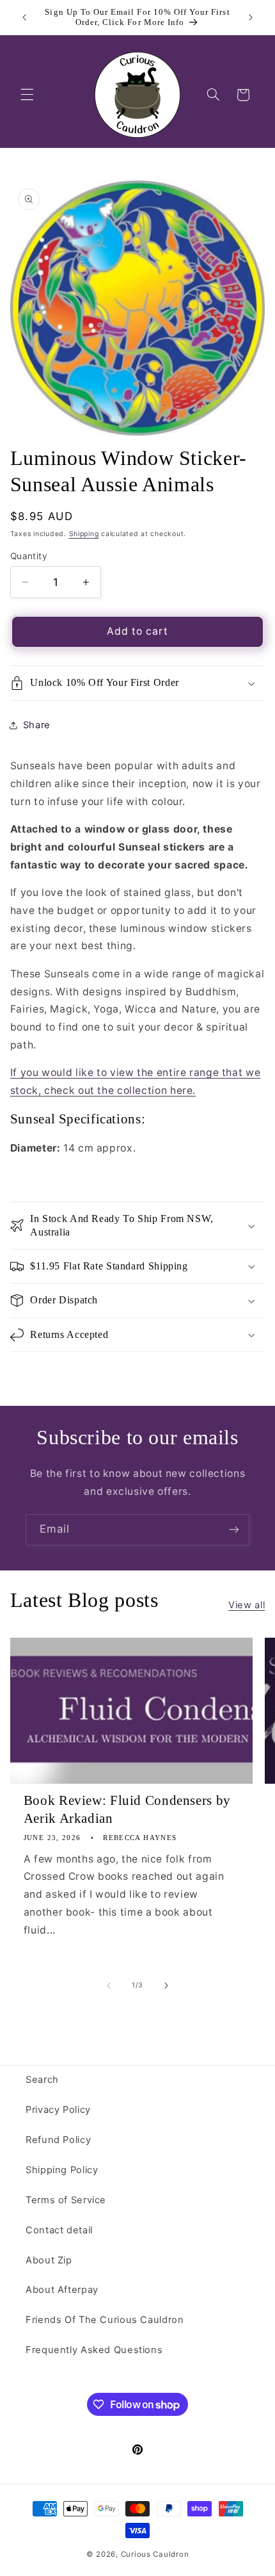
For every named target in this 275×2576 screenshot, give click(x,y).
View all (247, 1605)
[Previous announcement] (24, 17)
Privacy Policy (58, 2110)
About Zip (49, 2260)
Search (42, 2080)
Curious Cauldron (155, 2554)
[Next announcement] (251, 17)
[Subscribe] (234, 1530)
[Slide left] (109, 1985)
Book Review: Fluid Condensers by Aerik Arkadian (127, 1809)
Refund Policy (58, 2140)
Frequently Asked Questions (94, 2350)
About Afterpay (62, 2290)
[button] (27, 95)
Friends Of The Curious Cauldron (105, 2320)
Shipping (84, 534)
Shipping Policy (62, 2170)
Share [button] (37, 725)
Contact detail (59, 2230)
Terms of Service (66, 2200)
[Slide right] (166, 1985)
